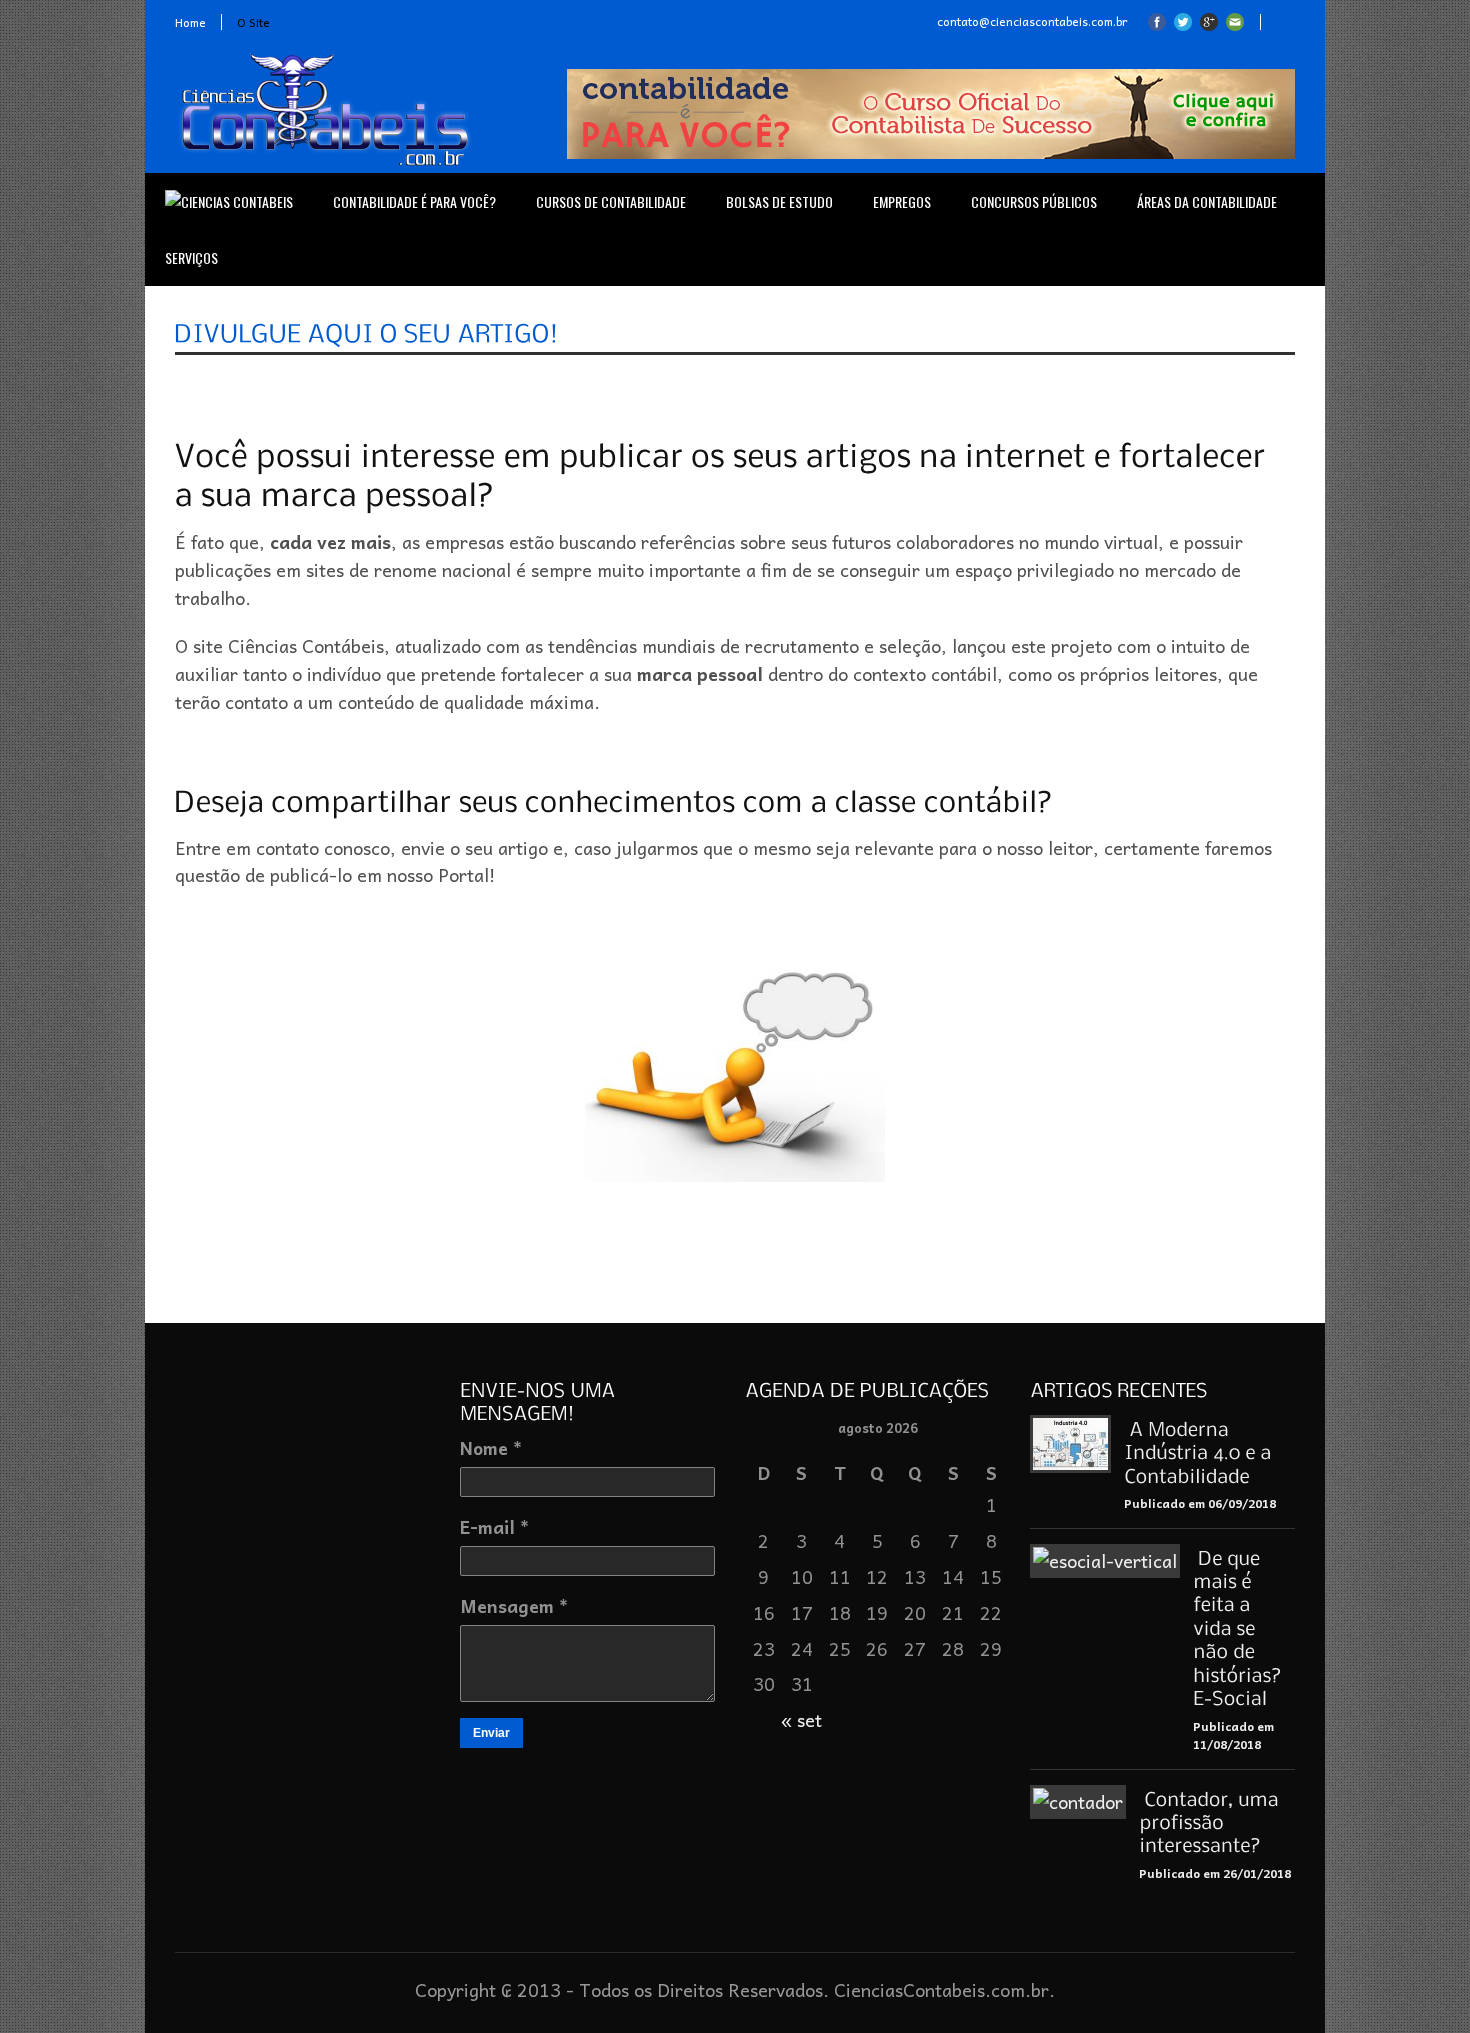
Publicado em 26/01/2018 (1215, 1873)
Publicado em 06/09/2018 (1200, 1503)
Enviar (491, 1733)
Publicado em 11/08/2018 (1233, 1735)
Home (190, 22)
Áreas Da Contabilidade (1207, 201)
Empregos (902, 201)
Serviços (191, 257)
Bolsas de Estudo (779, 201)
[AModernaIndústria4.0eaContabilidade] (1200, 1451)
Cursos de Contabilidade (611, 201)
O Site (253, 22)
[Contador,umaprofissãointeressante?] (1211, 1821)
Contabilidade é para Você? (414, 201)
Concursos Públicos (1034, 201)
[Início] (229, 202)
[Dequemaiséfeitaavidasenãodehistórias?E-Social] (1240, 1627)
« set (801, 1719)
